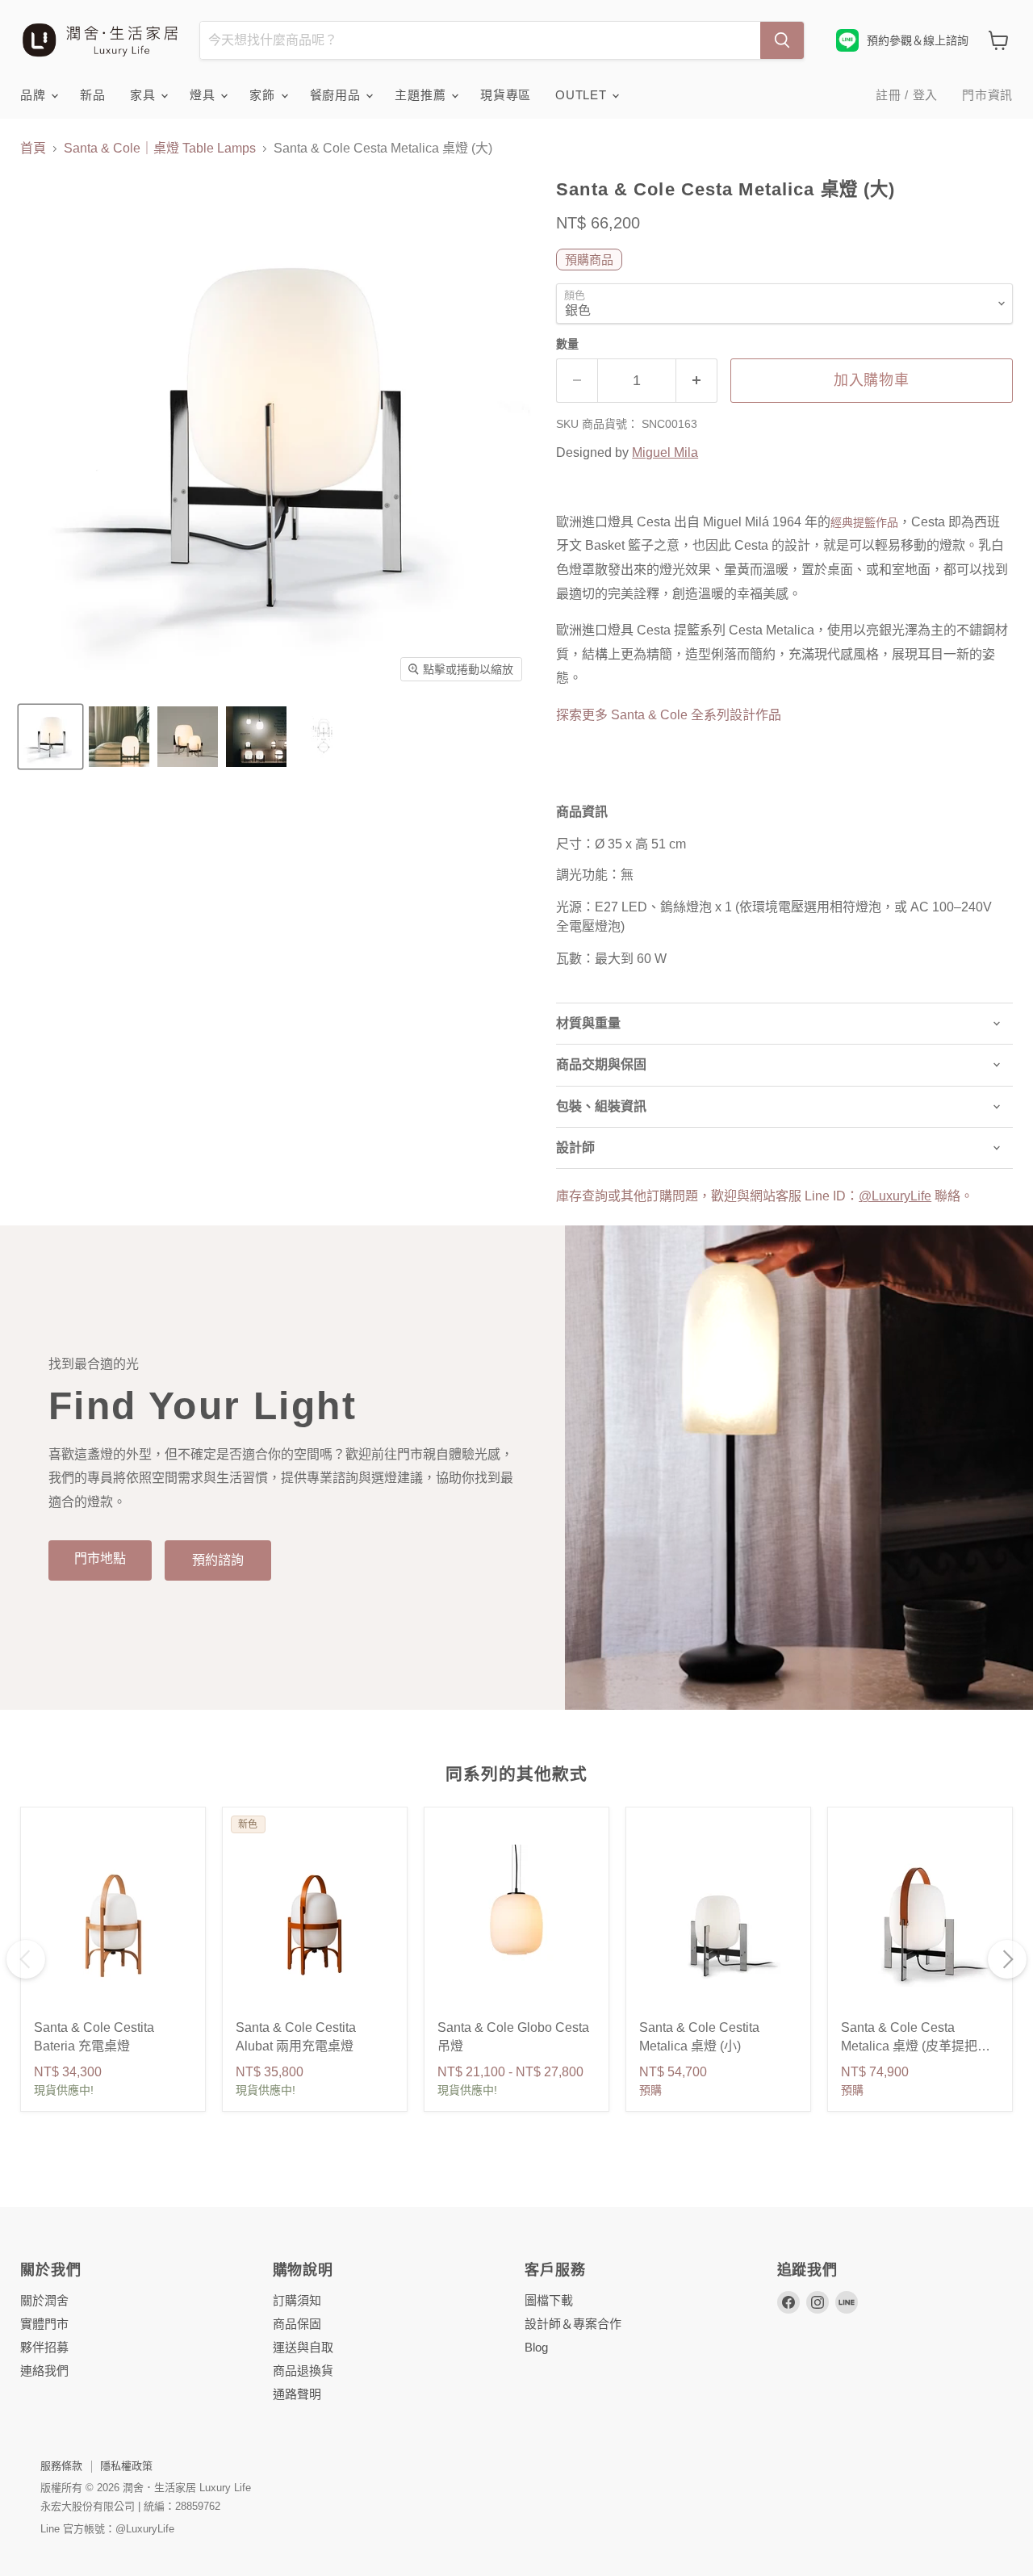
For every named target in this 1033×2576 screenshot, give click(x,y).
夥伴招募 (44, 2347)
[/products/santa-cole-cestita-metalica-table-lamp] (718, 1924)
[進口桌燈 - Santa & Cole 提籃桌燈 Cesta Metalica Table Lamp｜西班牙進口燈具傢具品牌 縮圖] (325, 737)
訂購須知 (297, 2300)
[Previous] (26, 1959)
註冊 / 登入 (907, 95)
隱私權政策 (126, 2466)
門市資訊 (987, 95)
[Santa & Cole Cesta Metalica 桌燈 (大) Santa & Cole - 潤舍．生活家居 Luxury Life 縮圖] (256, 737)
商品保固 (297, 2324)
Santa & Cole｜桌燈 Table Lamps (160, 148)
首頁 (33, 148)
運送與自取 (303, 2347)
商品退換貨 (303, 2371)
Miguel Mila (665, 452)
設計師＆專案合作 (573, 2324)
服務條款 (61, 2466)
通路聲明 (297, 2394)
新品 (93, 95)
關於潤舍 (44, 2300)
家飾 (264, 95)
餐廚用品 (337, 95)
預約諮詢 (218, 1560)
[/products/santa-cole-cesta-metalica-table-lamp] (920, 1924)
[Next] (1007, 1959)
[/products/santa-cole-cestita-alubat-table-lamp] (315, 1924)
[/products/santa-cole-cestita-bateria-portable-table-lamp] (113, 1924)
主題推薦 (422, 95)
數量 (567, 344)
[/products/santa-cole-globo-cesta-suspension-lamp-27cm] (516, 1924)
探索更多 (669, 715)
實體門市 (44, 2324)
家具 (144, 95)
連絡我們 (44, 2371)
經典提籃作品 (864, 522)
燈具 (204, 95)
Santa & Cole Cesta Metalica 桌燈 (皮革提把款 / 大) (919, 2046)
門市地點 (100, 1558)
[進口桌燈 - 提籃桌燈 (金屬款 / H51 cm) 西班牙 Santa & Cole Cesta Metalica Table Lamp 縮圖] (50, 737)
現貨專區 (506, 95)
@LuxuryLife (895, 1196)
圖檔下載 (549, 2300)
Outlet (583, 95)
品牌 (35, 95)
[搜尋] (782, 40)
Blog (536, 2347)
